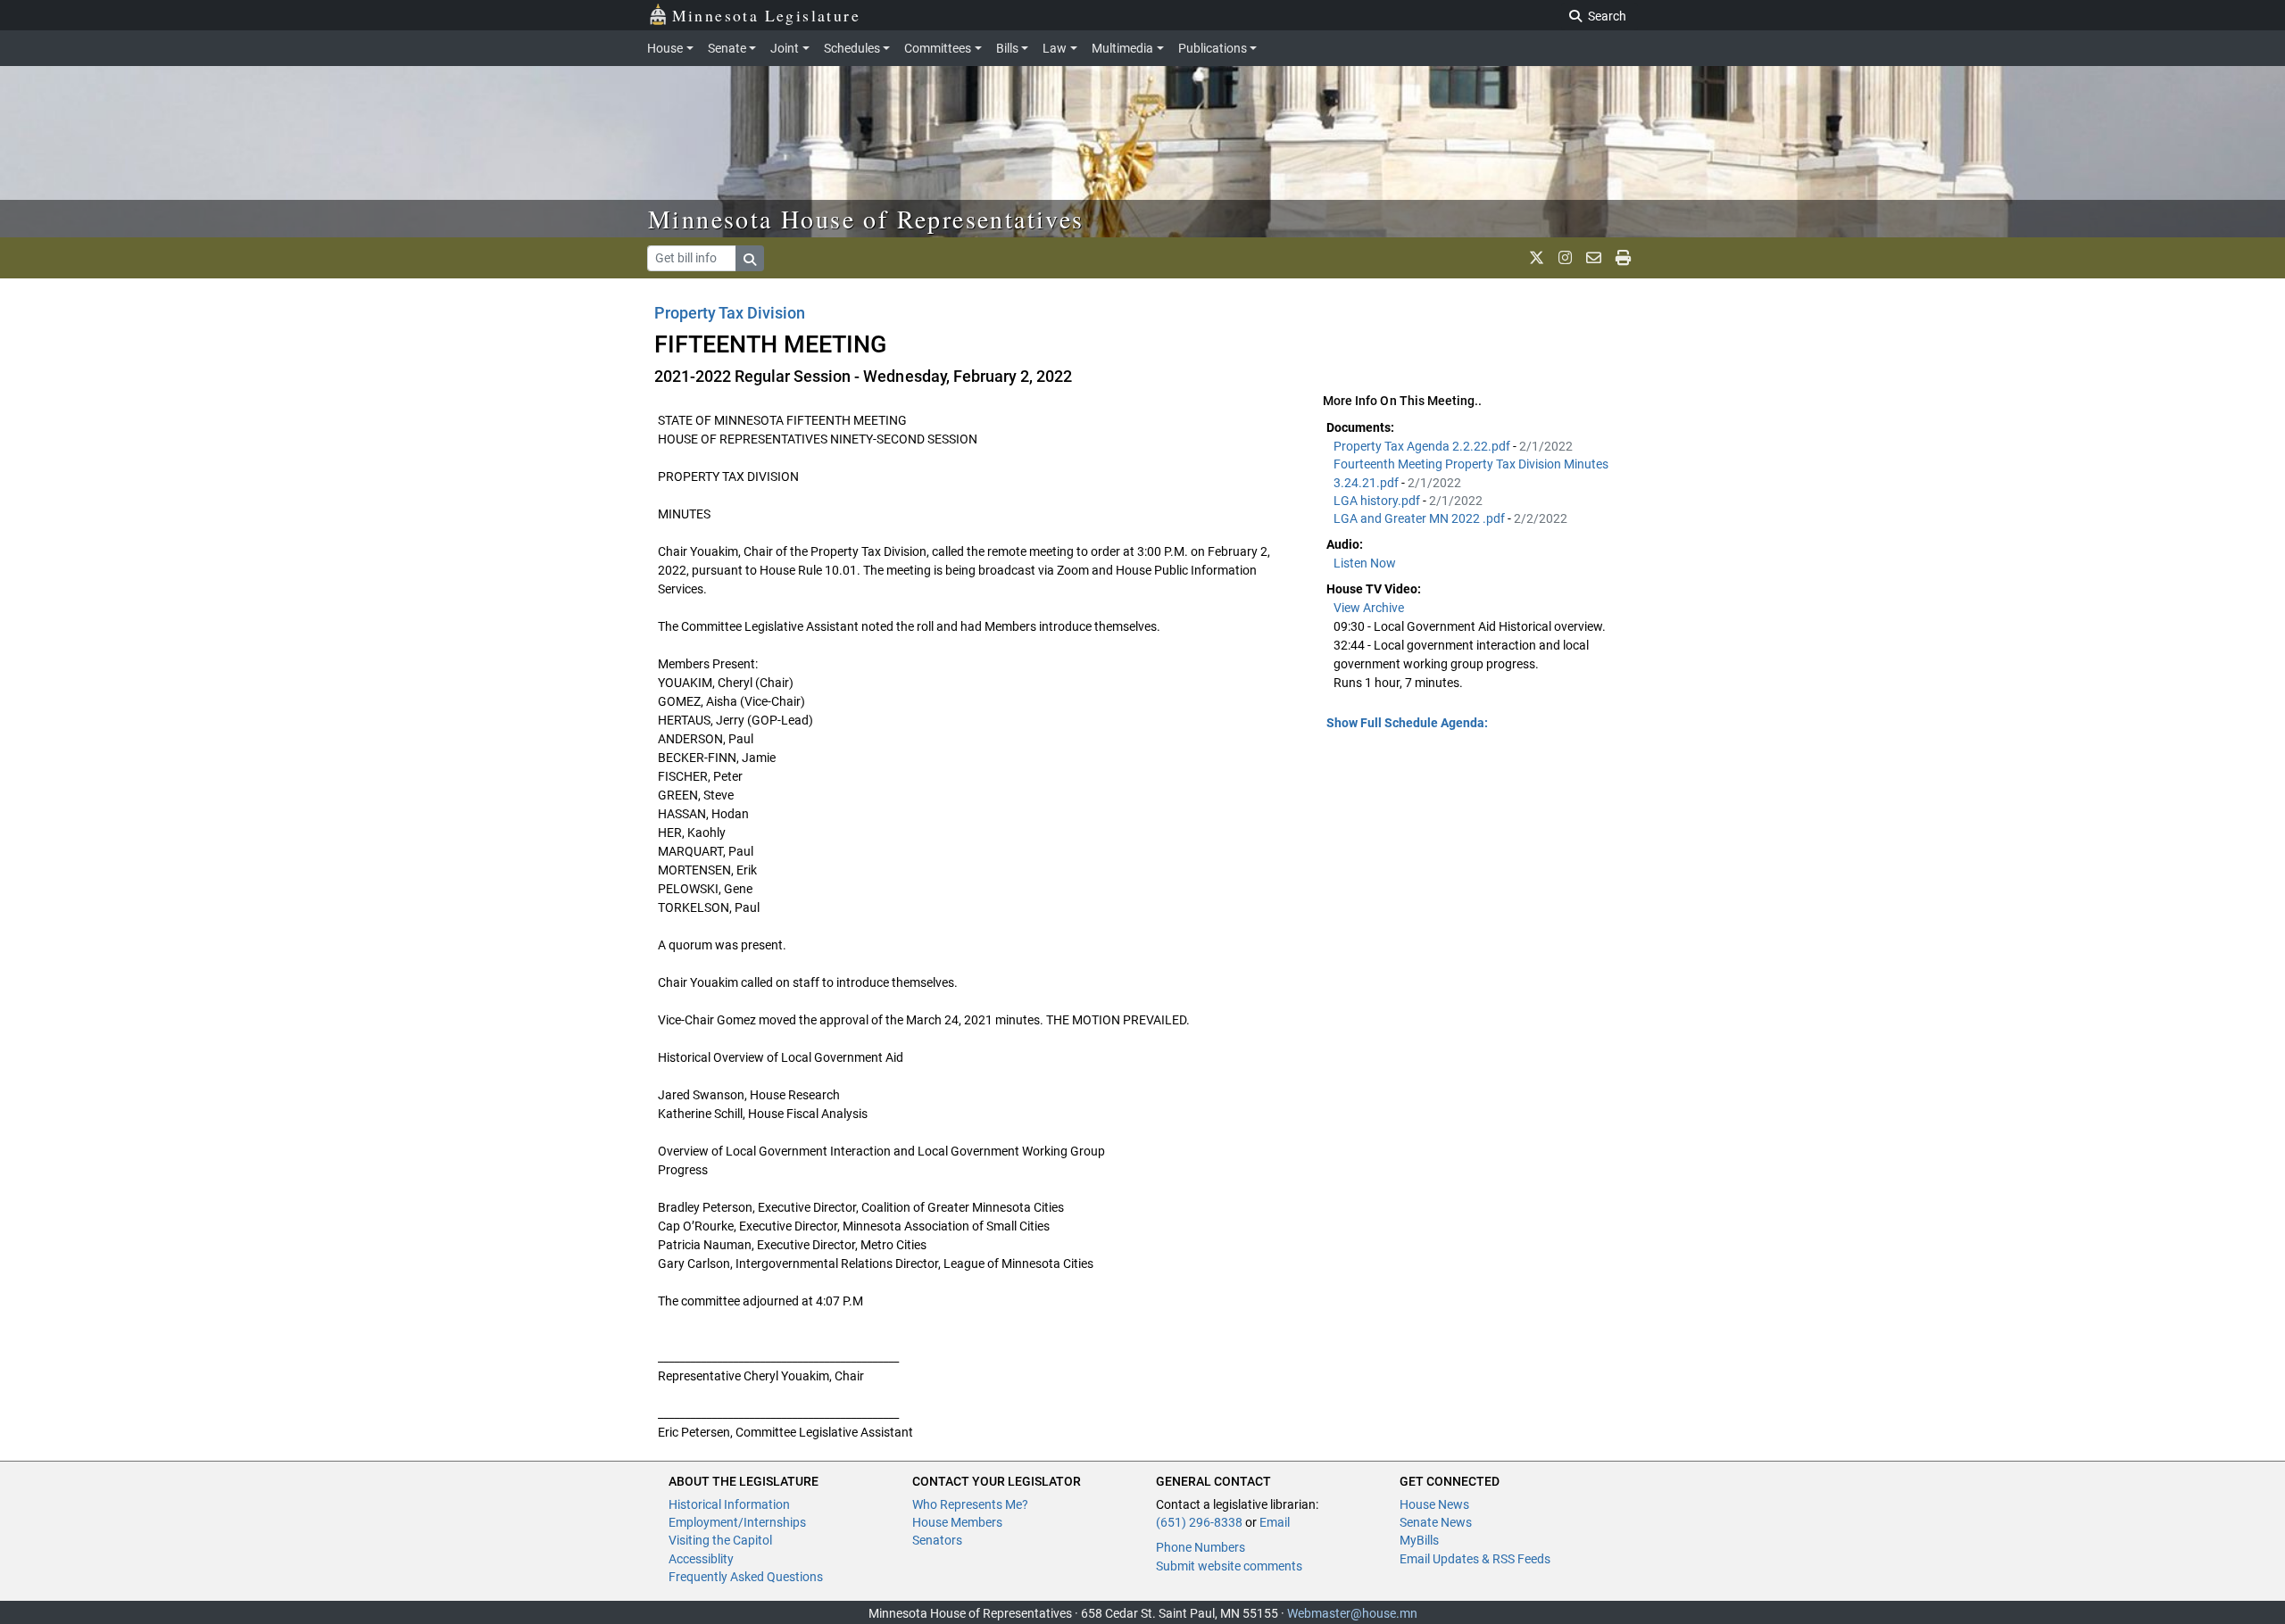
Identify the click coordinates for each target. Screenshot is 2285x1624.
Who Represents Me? (970, 1504)
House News (1434, 1504)
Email (1275, 1522)
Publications (1213, 48)
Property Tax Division (730, 313)
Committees (938, 48)
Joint (785, 48)
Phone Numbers (1201, 1547)
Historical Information (729, 1504)
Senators (937, 1540)
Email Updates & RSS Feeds (1475, 1559)
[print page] (1623, 258)
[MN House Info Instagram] (1565, 258)
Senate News (1436, 1522)
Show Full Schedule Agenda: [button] (1407, 723)
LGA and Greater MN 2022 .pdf (1421, 518)
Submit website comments (1229, 1566)
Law (1055, 48)
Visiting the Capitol (720, 1540)
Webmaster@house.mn (1352, 1613)
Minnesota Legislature (766, 15)
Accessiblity (701, 1559)
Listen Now (1365, 563)
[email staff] (1594, 258)
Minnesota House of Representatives (866, 219)
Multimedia (1122, 48)
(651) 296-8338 (1199, 1522)
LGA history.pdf (1378, 501)
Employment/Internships (737, 1522)
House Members (957, 1522)
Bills (1007, 48)
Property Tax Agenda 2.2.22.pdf (1423, 446)
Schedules (852, 48)
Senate (727, 48)
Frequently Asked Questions (746, 1577)
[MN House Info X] (1537, 258)
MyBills (1419, 1540)
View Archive (1369, 608)
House (665, 48)
